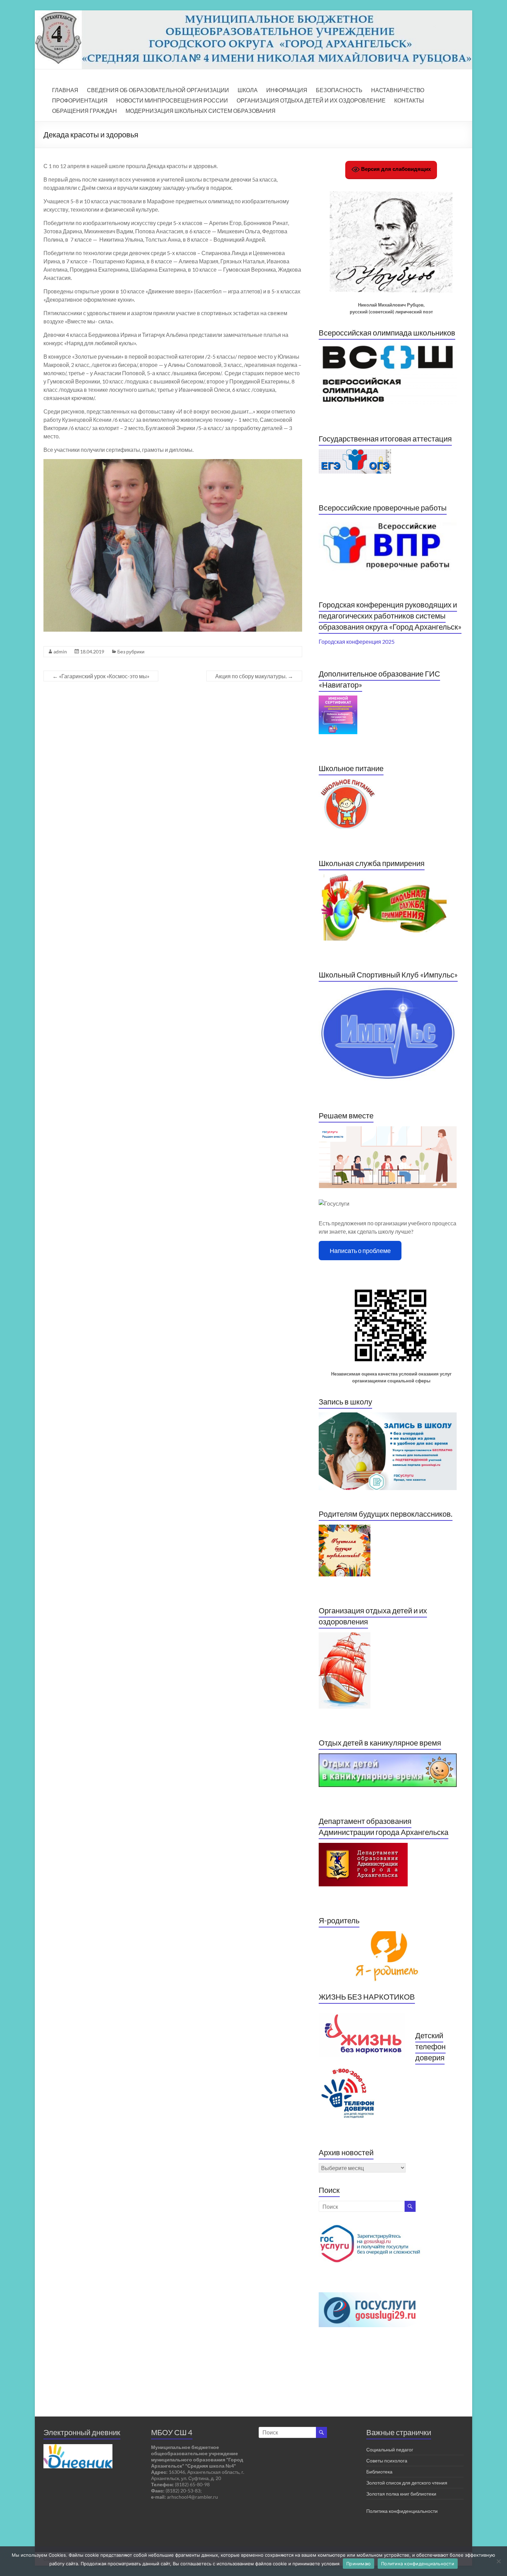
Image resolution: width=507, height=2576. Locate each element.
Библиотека (379, 2472)
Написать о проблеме (360, 1251)
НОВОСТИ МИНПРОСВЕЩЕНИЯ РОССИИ (172, 100)
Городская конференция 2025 (357, 641)
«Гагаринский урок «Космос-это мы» (101, 676)
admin (60, 652)
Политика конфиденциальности (402, 2511)
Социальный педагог (390, 2449)
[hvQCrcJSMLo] (174, 545)
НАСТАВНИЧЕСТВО (398, 90)
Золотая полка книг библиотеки (401, 2494)
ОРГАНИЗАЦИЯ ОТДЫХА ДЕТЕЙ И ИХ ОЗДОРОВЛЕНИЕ (311, 100)
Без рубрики (131, 652)
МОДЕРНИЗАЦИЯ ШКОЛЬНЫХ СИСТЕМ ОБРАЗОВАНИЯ (201, 111)
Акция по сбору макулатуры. (254, 676)
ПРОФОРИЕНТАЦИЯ (80, 100)
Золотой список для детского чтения (407, 2483)
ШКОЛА (248, 90)
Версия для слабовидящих (395, 169)
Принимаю (359, 2564)
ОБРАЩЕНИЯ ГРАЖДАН (84, 111)
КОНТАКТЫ (409, 100)
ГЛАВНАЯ (65, 90)
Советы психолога (387, 2461)
